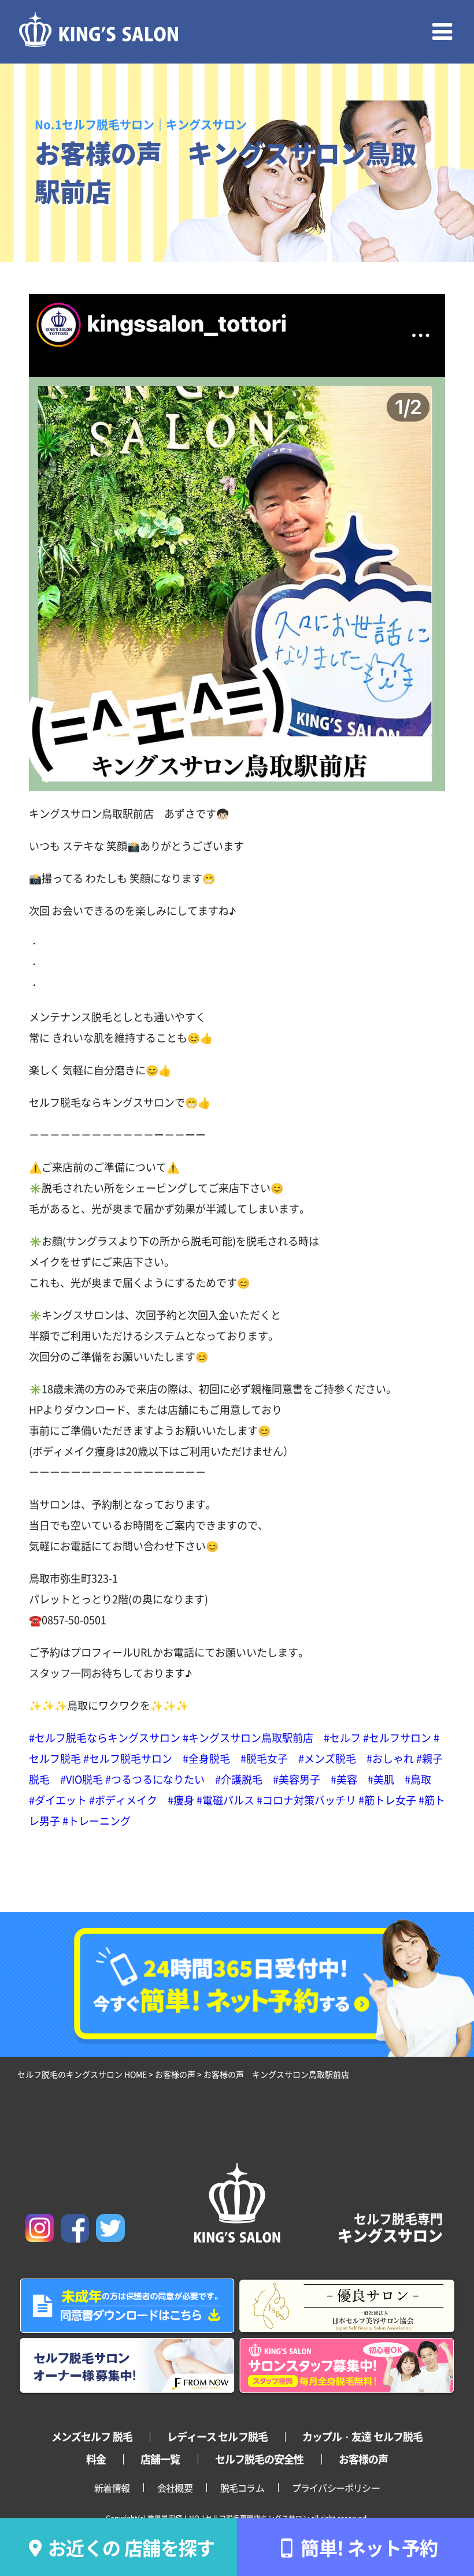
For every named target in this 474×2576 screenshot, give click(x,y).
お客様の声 (364, 2459)
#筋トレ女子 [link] (387, 1800)
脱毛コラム (242, 2488)
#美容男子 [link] (297, 1779)
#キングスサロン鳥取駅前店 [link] (248, 1737)
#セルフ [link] (342, 1737)
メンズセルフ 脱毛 (92, 2436)
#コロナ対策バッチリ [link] (306, 1800)
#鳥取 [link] (418, 1779)
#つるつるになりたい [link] (155, 1779)
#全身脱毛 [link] (206, 1758)
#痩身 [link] (181, 1800)
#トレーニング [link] (97, 1821)
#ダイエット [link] (58, 1800)
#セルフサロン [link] (397, 1737)
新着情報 (112, 2488)
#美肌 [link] (381, 1779)
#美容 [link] (344, 1779)
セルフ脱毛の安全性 (260, 2459)
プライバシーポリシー (336, 2488)
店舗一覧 (160, 2459)
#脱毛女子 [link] (264, 1758)
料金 (96, 2459)
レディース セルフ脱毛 (217, 2436)
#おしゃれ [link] (390, 1758)
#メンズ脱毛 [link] (327, 1758)
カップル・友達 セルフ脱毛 (362, 2436)
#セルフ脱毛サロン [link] (128, 1758)
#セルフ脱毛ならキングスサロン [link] (105, 1737)
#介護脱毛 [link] (239, 1779)
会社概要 (175, 2488)
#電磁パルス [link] (225, 1800)
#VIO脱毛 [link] (82, 1779)
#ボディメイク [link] (123, 1800)
